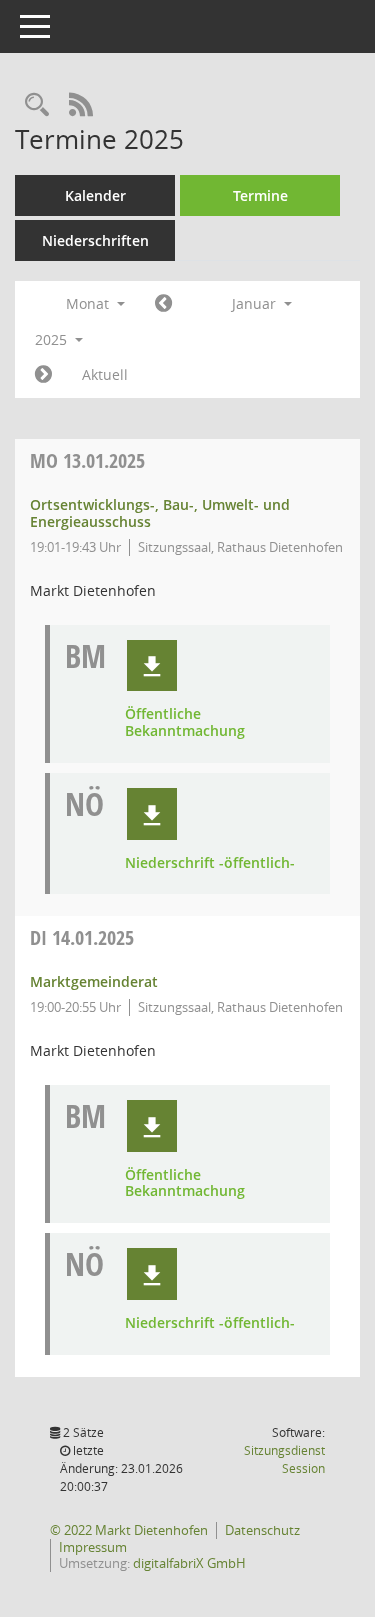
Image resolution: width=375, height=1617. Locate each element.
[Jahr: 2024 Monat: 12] (163, 304)
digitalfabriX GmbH (189, 1563)
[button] (152, 666)
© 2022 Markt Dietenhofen (129, 1530)
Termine (260, 195)
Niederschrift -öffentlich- (210, 863)
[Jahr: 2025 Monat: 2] (43, 375)
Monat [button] (89, 303)
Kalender (95, 195)
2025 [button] (53, 339)
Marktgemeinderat (94, 981)
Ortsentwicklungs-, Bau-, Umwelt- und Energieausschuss (160, 513)
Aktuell (105, 374)
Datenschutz (262, 1530)
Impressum (93, 1547)
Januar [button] (256, 303)
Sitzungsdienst (284, 1459)
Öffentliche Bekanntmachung (185, 723)
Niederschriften (95, 240)
